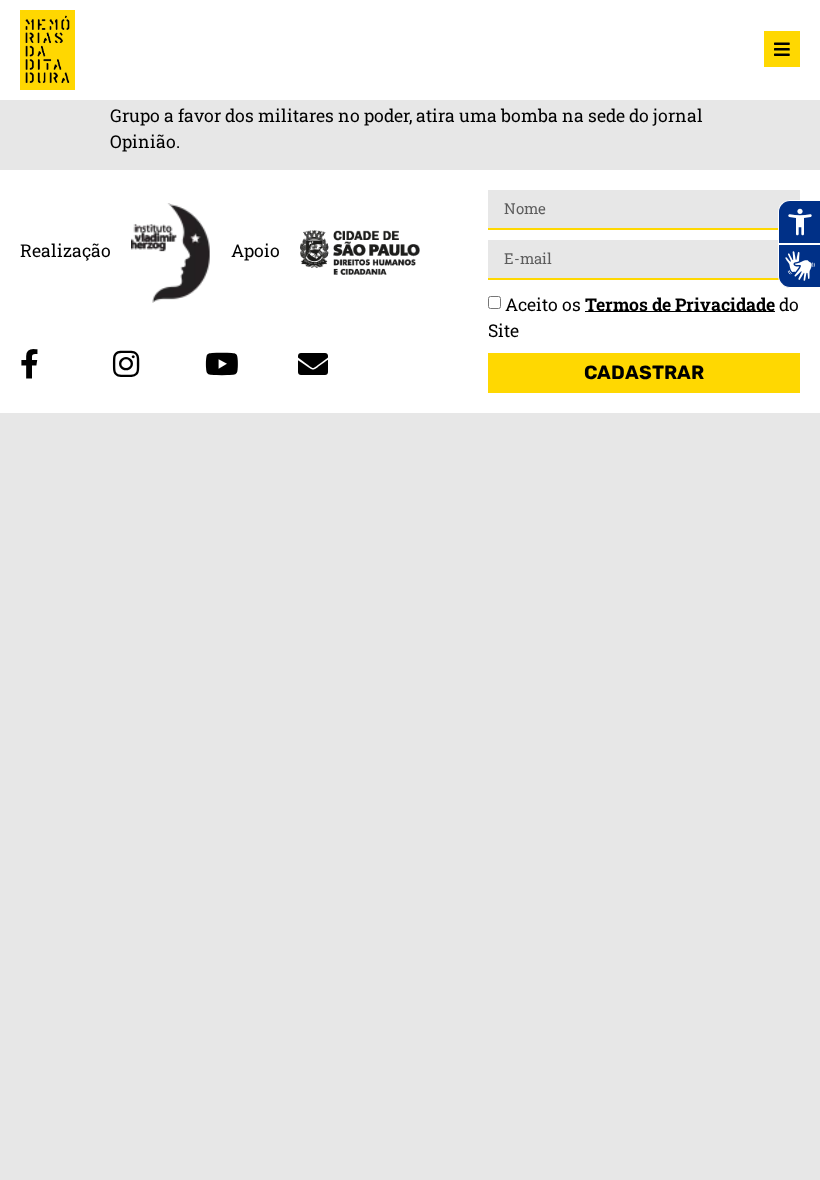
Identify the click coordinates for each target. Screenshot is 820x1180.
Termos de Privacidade (680, 303)
